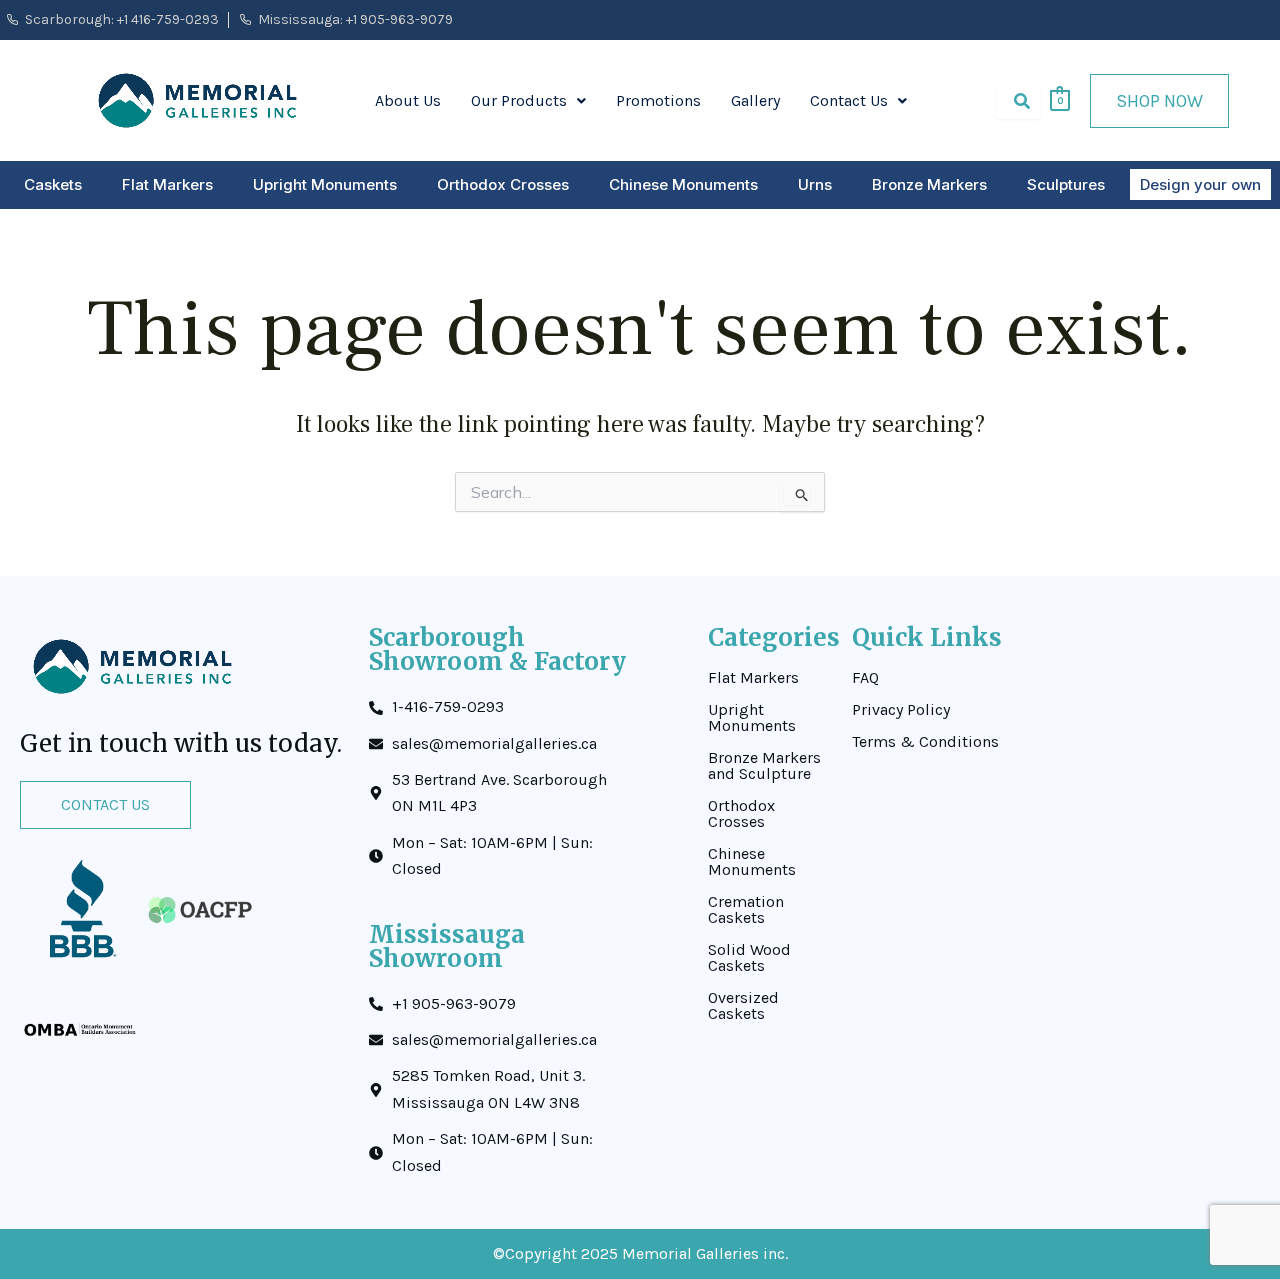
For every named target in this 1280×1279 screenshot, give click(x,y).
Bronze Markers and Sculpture (764, 766)
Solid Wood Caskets (749, 958)
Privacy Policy (901, 710)
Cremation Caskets (746, 910)
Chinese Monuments (683, 184)
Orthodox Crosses (503, 184)
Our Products (519, 100)
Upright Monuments (325, 184)
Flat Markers (167, 184)
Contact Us (849, 100)
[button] (528, 101)
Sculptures (1066, 184)
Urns (815, 184)
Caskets (53, 184)
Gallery (755, 100)
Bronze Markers (929, 184)
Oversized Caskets (743, 1006)
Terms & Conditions (925, 742)
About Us (408, 100)
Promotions (658, 100)
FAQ (865, 678)
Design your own (1200, 184)
